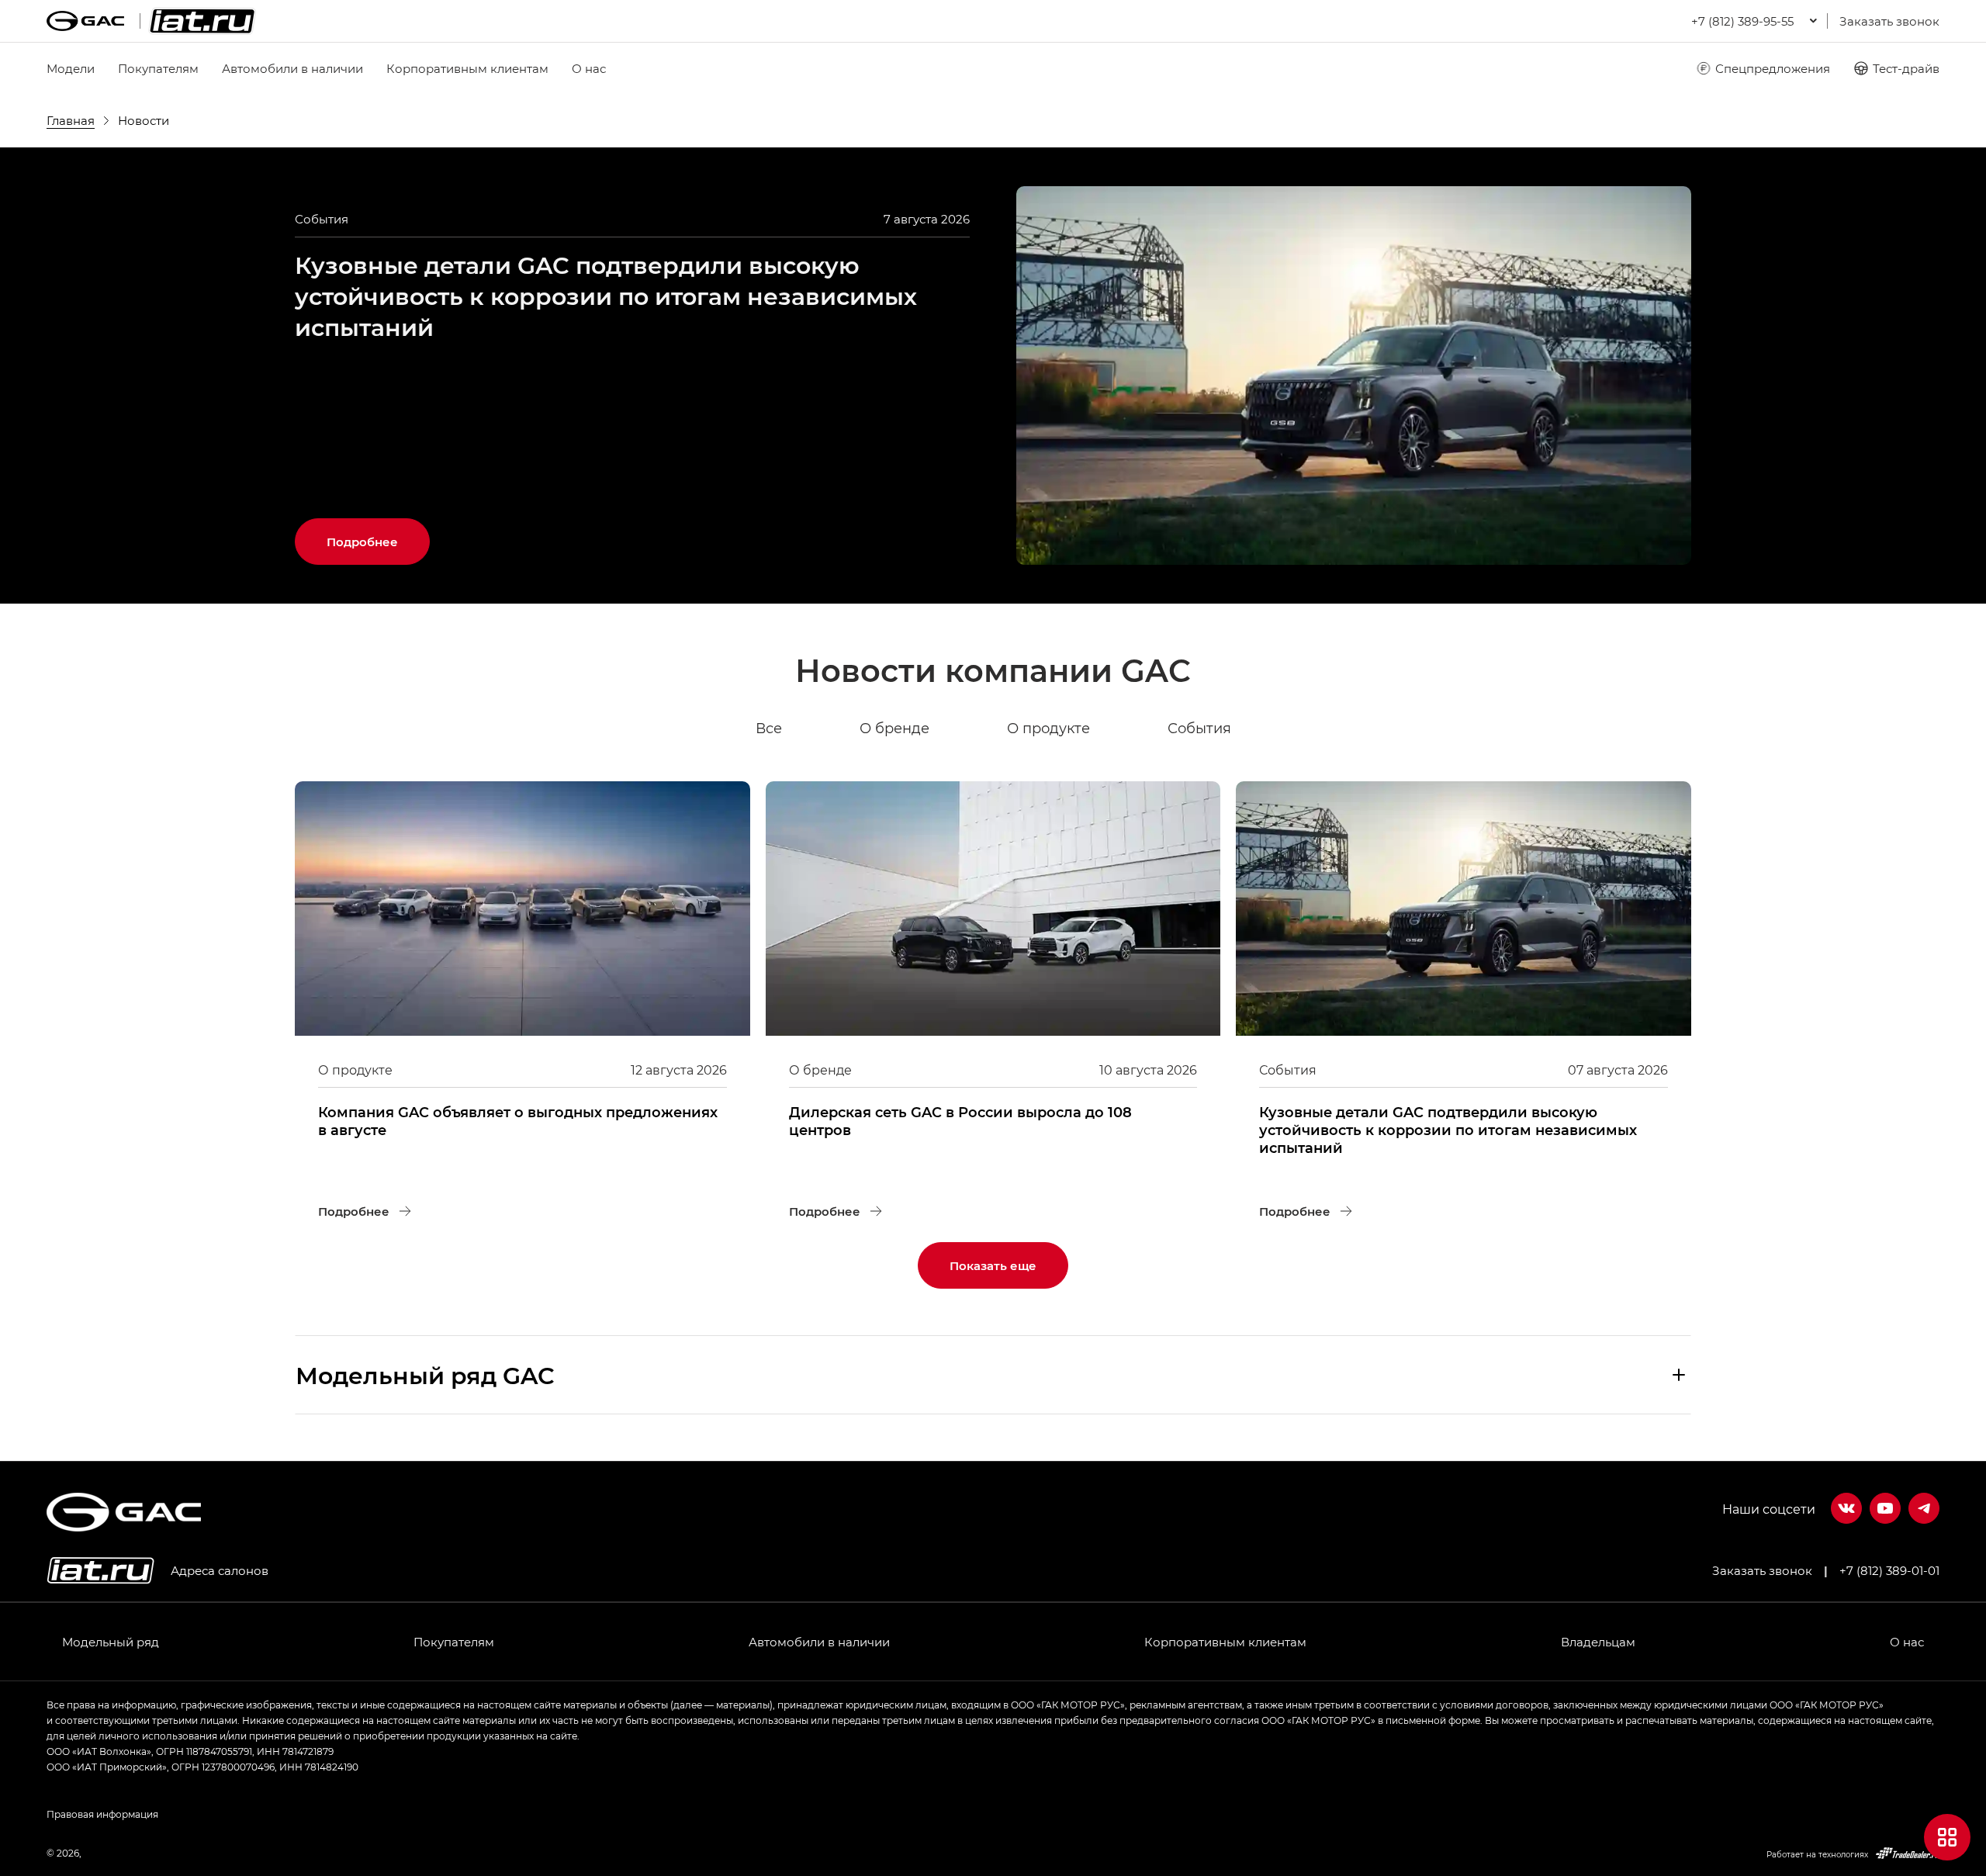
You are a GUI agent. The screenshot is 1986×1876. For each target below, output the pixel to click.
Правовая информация (102, 1814)
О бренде (894, 728)
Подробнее (378, 534)
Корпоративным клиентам (467, 68)
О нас (589, 68)
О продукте (1048, 728)
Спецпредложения (1773, 68)
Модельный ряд (111, 1642)
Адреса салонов (220, 1570)
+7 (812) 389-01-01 (1889, 1570)
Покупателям (158, 68)
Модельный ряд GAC (425, 1375)
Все (769, 728)
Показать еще (993, 1265)
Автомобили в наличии (292, 68)
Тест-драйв (1906, 68)
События (1199, 728)
